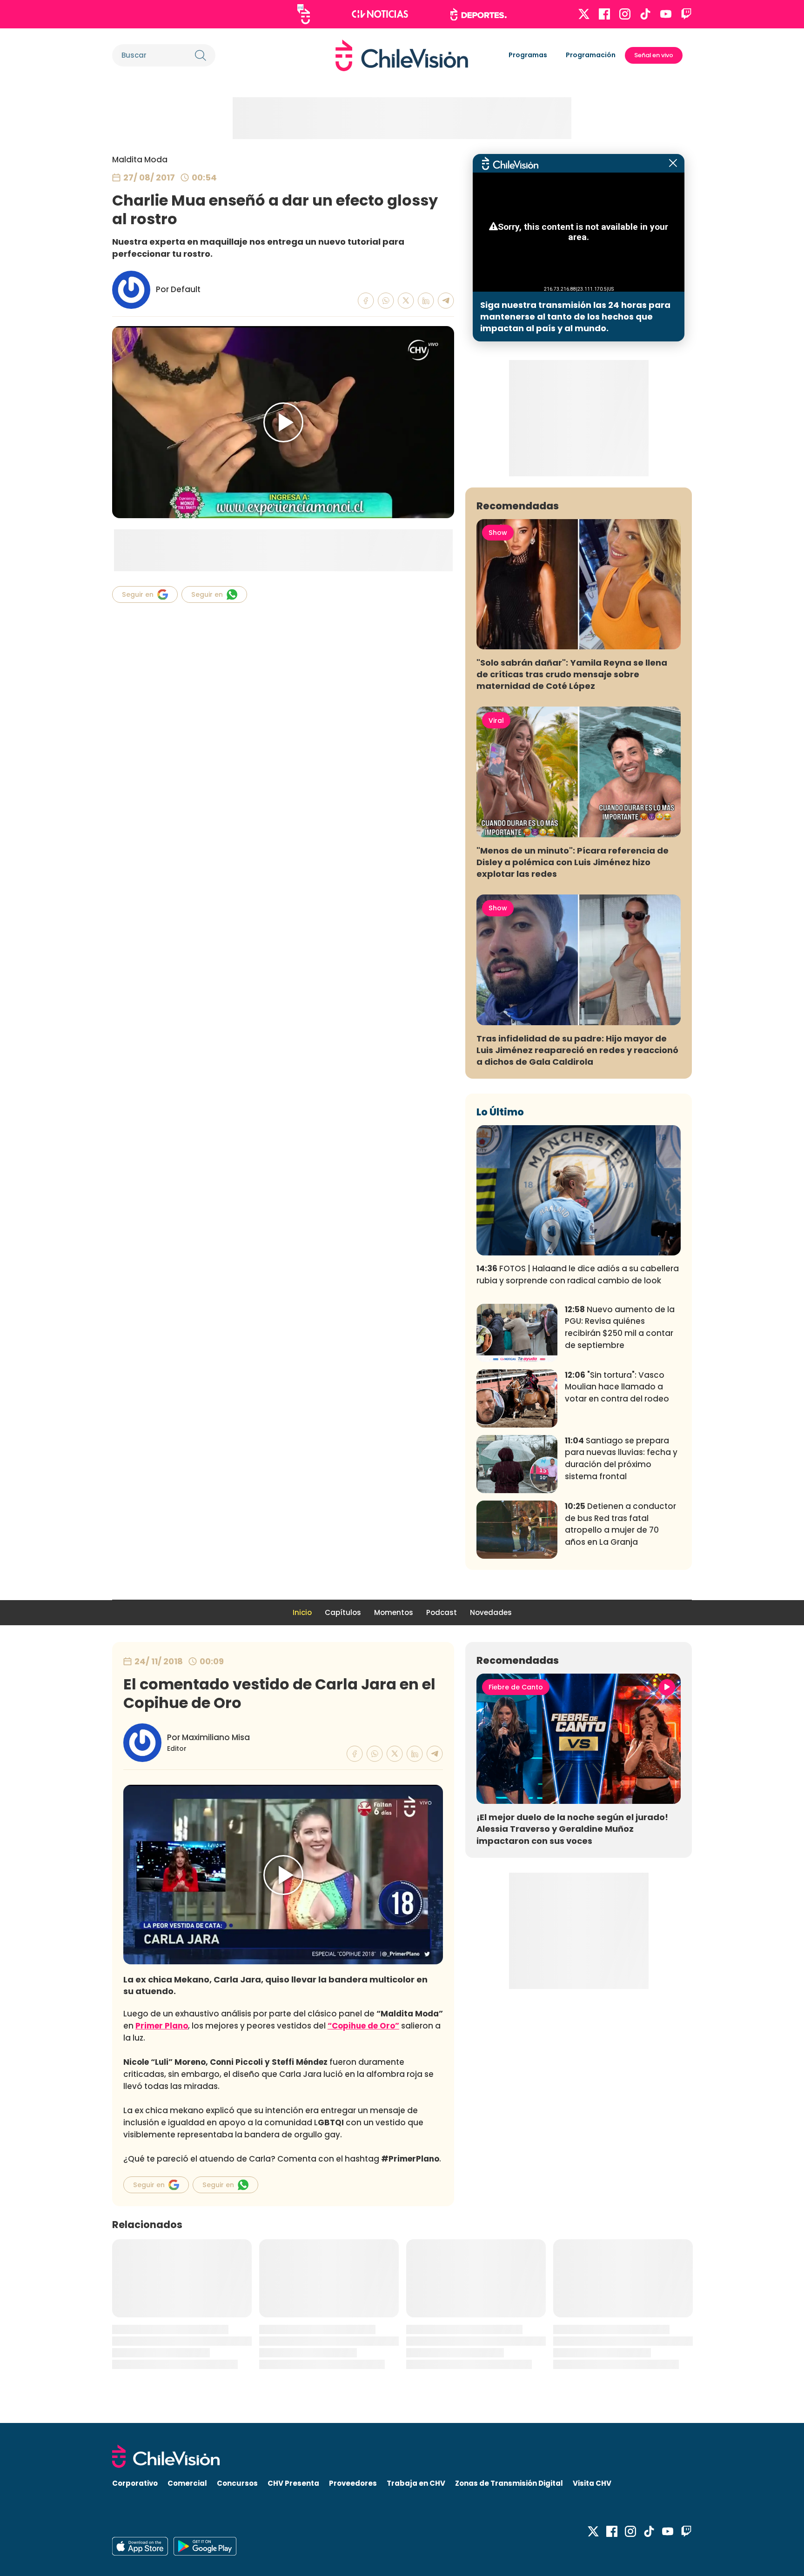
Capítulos (343, 1612)
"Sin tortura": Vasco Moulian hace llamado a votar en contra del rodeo (617, 1387)
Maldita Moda (140, 160)
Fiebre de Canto (516, 1687)
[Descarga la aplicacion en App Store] (205, 2546)
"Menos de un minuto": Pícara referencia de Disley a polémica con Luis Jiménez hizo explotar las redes (573, 862)
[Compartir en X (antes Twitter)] (406, 301)
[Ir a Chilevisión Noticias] (380, 14)
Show (498, 533)
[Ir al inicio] (402, 55)
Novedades (491, 1612)
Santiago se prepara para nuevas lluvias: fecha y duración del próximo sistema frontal (621, 1458)
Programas (528, 55)
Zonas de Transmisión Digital (509, 2483)
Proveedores (353, 2483)
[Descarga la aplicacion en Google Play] (140, 2546)
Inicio (302, 1612)
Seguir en (138, 594)
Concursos (237, 2483)
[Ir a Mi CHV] (304, 14)
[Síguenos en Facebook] (604, 14)
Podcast (442, 1612)
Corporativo (135, 2483)
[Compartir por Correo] (446, 301)
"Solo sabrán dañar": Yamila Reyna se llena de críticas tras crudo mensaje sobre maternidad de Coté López (572, 674)
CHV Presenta (293, 2483)
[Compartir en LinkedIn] (426, 301)
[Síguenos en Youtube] (666, 14)
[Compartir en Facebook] (366, 301)
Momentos (394, 1612)
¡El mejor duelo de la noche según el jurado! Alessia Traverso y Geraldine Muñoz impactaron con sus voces (572, 1829)
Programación (591, 55)
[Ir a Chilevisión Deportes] (479, 14)
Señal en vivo (654, 55)
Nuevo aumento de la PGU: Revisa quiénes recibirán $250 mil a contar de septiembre (620, 1327)
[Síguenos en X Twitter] (584, 14)
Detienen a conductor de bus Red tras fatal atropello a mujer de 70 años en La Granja (620, 1524)
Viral (496, 721)
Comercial (187, 2483)
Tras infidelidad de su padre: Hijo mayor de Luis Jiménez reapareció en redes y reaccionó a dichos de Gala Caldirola (577, 1050)
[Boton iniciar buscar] (201, 55)
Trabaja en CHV (416, 2483)
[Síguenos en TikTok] (645, 14)
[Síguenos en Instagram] (625, 14)
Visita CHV (592, 2483)
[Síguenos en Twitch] (686, 14)
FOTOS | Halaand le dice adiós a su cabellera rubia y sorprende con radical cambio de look (578, 1275)
